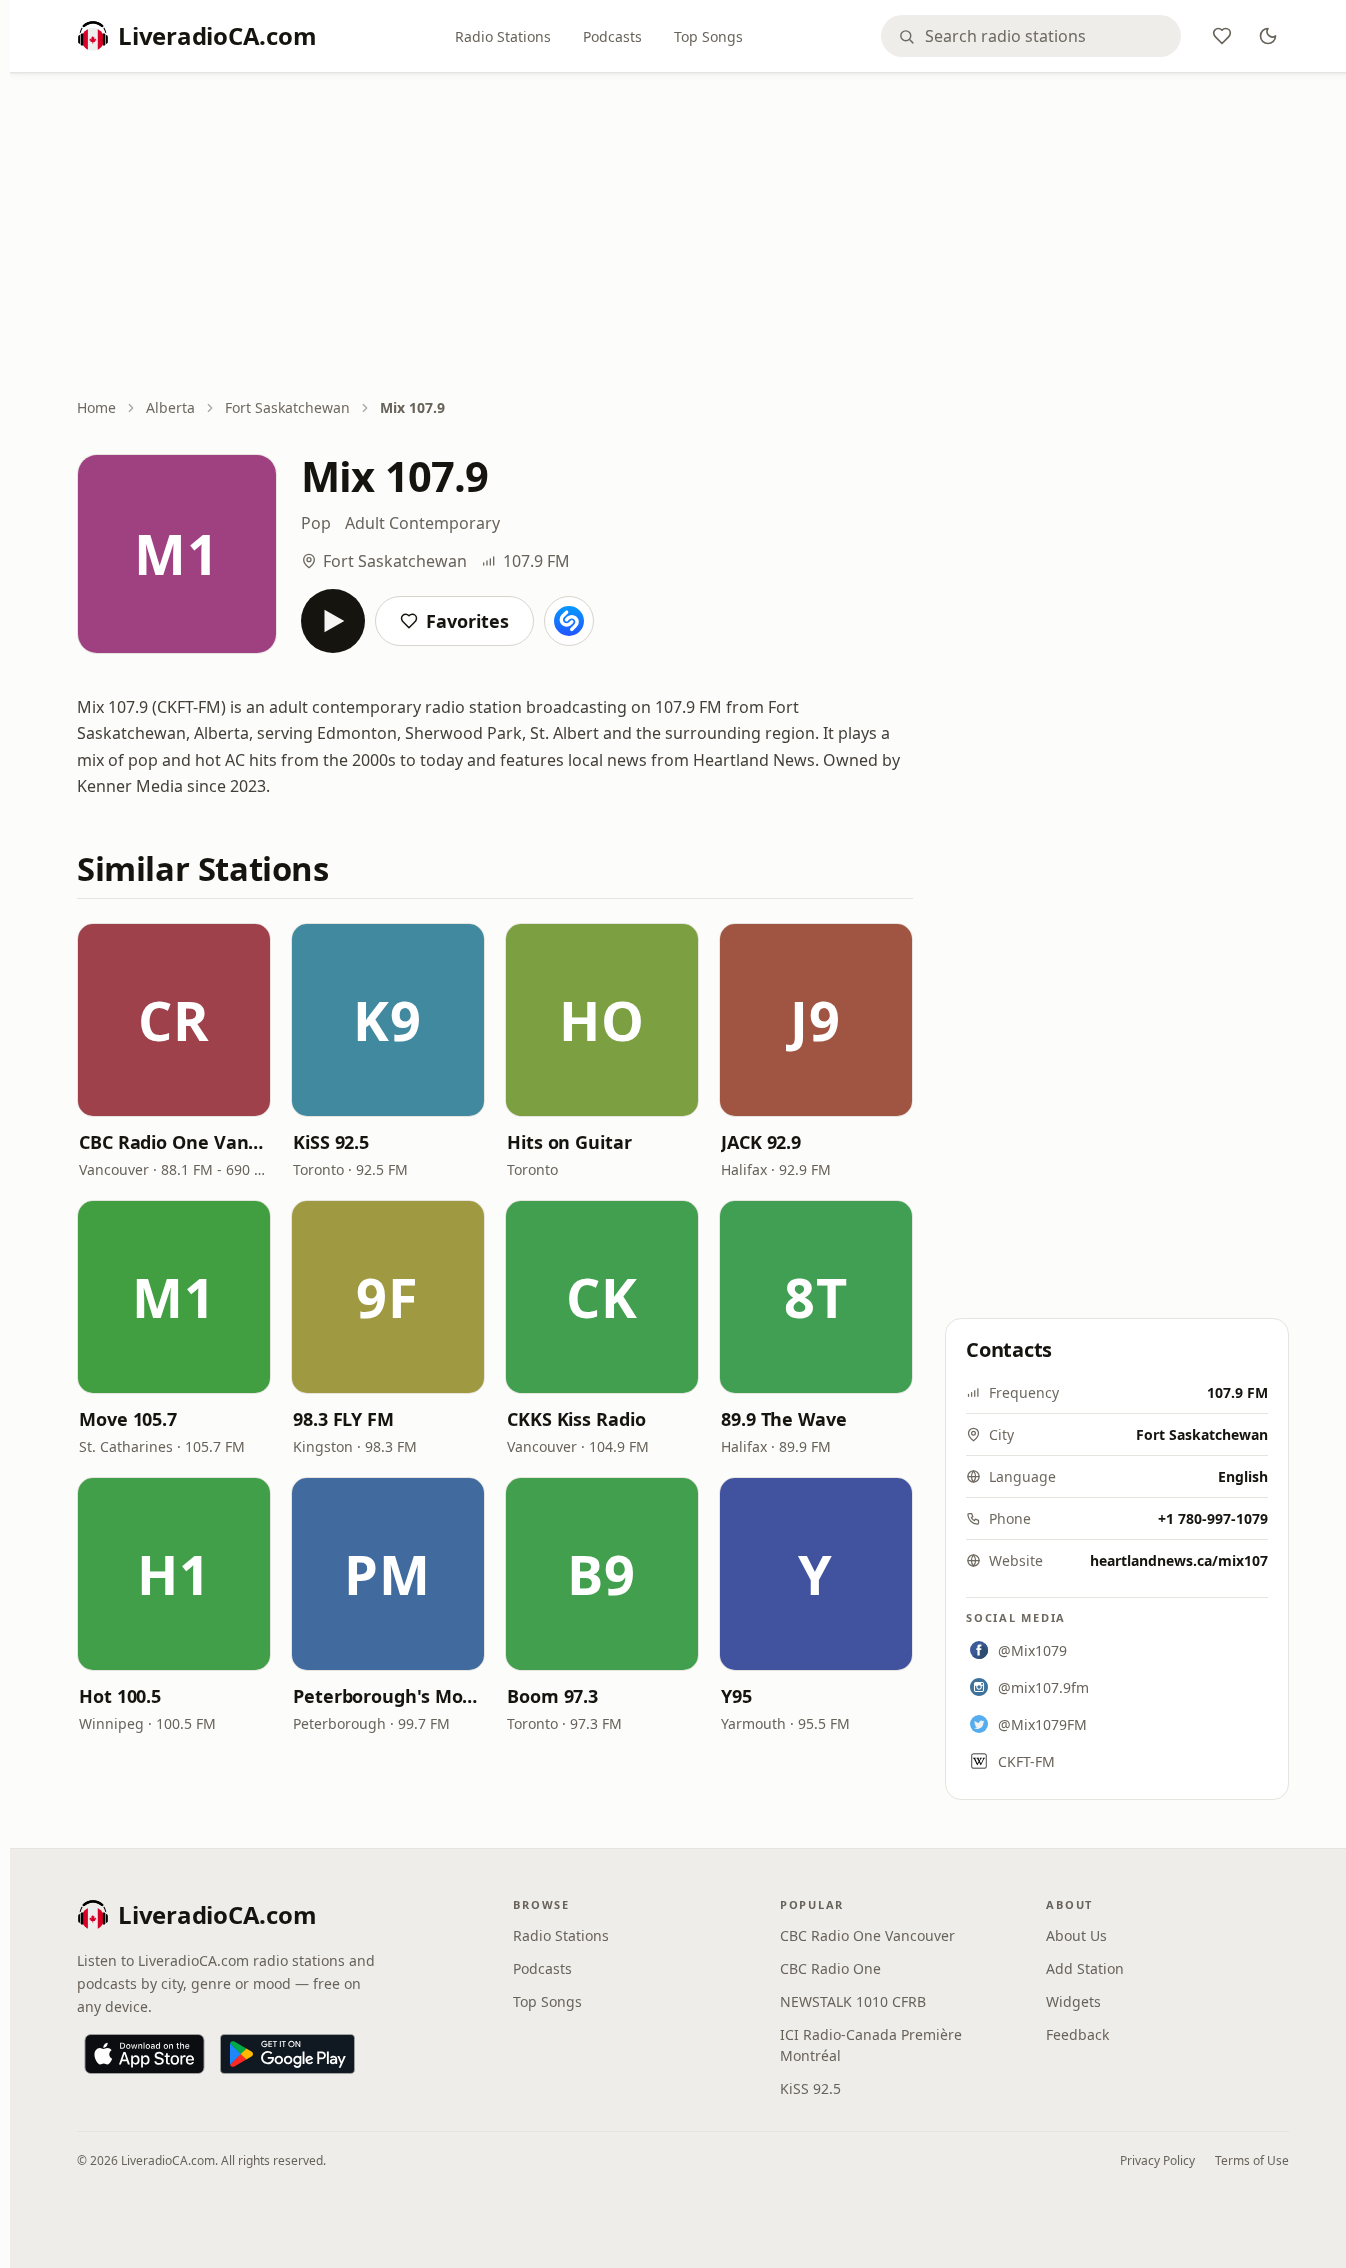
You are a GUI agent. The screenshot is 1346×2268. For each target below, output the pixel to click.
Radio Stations (503, 36)
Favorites (467, 621)
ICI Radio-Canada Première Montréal (871, 2045)
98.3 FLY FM (343, 1419)
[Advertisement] (683, 237)
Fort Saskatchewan (287, 407)
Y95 (736, 1696)
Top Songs (708, 36)
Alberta (170, 407)
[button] (174, 1020)
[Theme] (1268, 36)
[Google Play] (287, 2054)
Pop (316, 523)
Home (96, 407)
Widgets (1073, 2001)
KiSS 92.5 (331, 1142)
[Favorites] (1222, 36)
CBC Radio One (830, 1968)
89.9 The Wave (784, 1419)
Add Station (1085, 1968)
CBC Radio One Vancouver (174, 1142)
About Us (1076, 1935)
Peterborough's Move (388, 1696)
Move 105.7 (128, 1419)
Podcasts (612, 36)
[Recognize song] (569, 621)
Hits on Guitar (569, 1142)
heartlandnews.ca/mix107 (1179, 1560)
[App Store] (144, 2054)
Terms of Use (1252, 2160)
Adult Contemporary (422, 523)
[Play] (333, 621)
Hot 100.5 (120, 1696)
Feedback (1077, 2034)
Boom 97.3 (552, 1696)
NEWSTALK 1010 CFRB (853, 2001)
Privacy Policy (1157, 2160)
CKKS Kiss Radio (576, 1419)
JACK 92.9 (761, 1142)
